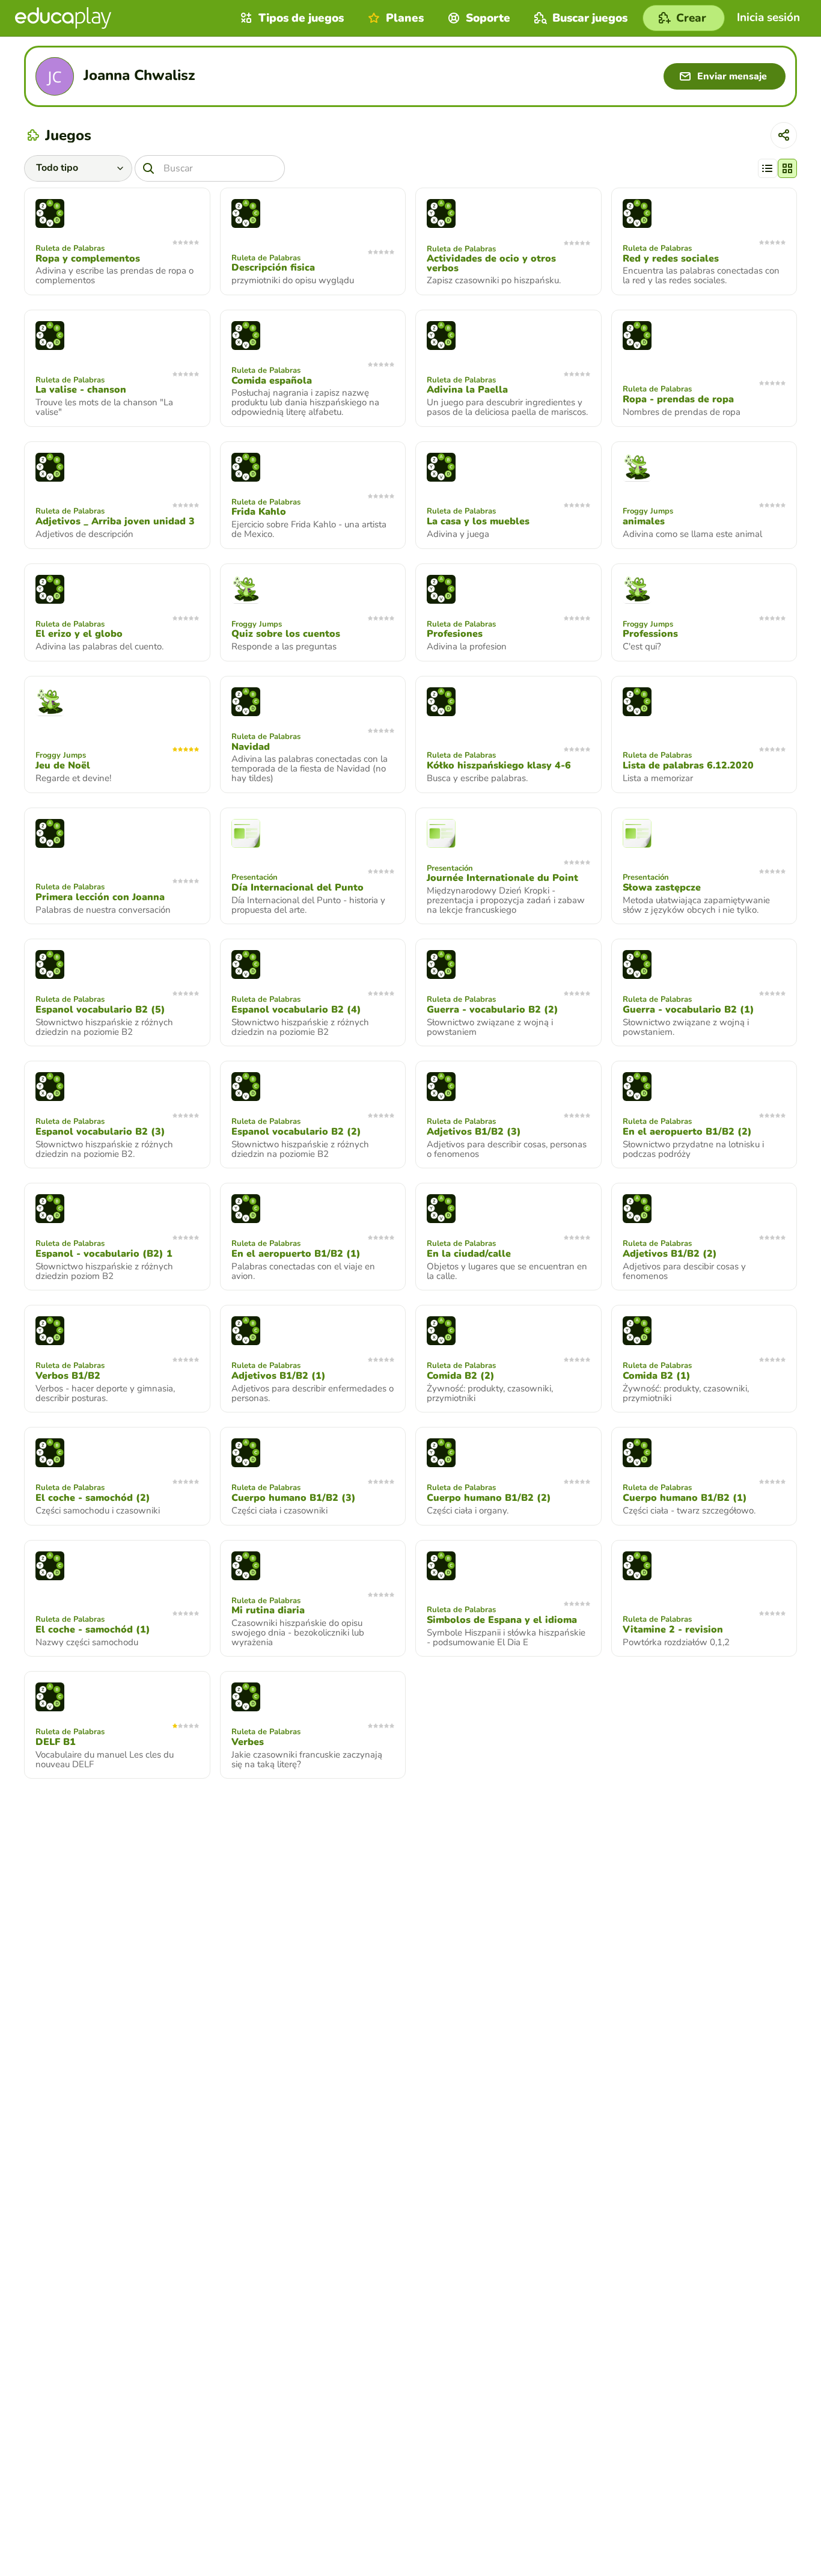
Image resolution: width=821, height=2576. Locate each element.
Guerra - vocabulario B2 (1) (688, 1010)
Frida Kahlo (259, 512)
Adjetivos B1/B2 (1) (279, 1376)
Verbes (248, 1742)
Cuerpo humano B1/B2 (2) (489, 1498)
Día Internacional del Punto (298, 888)
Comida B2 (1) (657, 1376)
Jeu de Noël (63, 765)
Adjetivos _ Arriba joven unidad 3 (115, 521)
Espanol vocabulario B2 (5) (100, 1010)
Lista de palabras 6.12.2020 (688, 765)
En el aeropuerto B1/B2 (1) (296, 1254)
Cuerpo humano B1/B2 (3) (294, 1498)
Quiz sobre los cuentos (286, 634)
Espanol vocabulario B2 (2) (296, 1132)
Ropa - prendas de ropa (678, 399)
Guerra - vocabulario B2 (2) (493, 1010)
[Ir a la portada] (63, 18)
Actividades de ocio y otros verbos (491, 263)
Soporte (488, 18)
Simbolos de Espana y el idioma (502, 1620)
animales (644, 521)
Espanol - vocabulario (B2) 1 (104, 1254)
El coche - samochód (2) (93, 1498)
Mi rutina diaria (268, 1610)
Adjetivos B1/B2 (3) (474, 1132)
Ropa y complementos (88, 259)
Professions (650, 634)
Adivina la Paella (467, 390)
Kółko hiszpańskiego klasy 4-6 (499, 765)
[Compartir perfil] (784, 135)
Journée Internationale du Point (502, 878)
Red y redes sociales (671, 259)
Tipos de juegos (301, 18)
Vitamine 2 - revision (673, 1630)
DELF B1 (56, 1742)
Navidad (251, 747)
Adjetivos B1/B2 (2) (670, 1254)
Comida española (272, 381)
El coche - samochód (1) (93, 1630)
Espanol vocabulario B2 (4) (296, 1010)
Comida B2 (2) (461, 1376)
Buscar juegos (590, 18)
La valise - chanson (81, 390)
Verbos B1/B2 (68, 1376)
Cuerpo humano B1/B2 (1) (685, 1498)
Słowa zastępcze (662, 888)
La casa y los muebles (478, 521)
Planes (405, 18)
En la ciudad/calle (469, 1254)
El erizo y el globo (79, 634)
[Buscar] (148, 168)
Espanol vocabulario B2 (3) (100, 1132)
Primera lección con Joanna (100, 897)
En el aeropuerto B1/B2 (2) (687, 1132)
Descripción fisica (273, 268)
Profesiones (455, 634)
